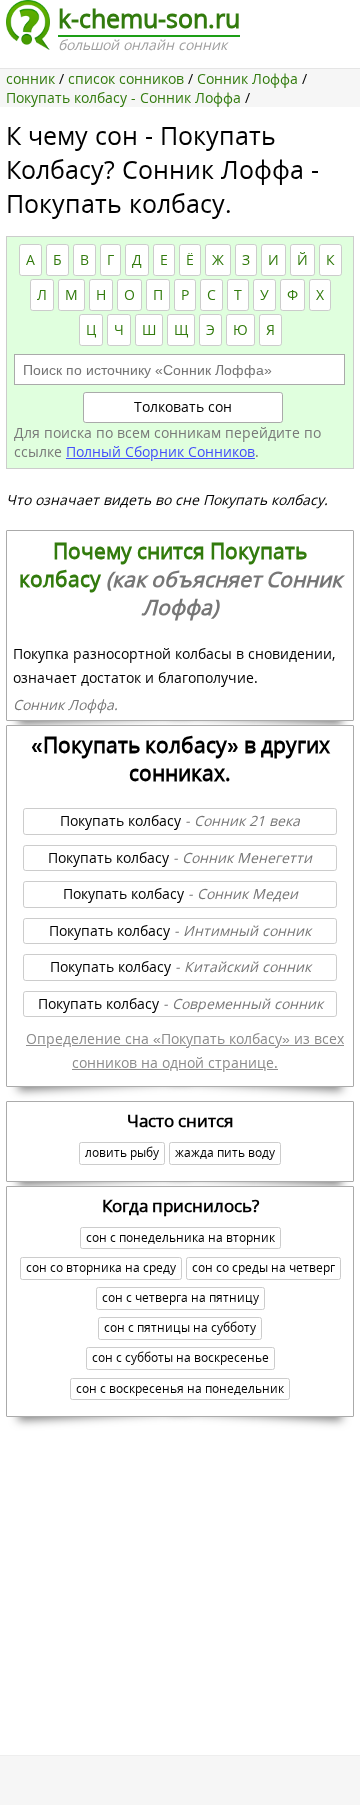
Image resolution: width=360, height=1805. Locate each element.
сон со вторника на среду (101, 1267)
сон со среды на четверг (263, 1267)
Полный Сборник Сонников (160, 451)
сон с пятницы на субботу (180, 1327)
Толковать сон (183, 406)
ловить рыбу (122, 1152)
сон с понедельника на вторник (180, 1237)
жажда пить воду (225, 1152)
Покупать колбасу (180, 820)
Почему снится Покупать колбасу (180, 579)
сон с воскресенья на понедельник (180, 1388)
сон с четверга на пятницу (180, 1297)
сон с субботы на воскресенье (180, 1357)
